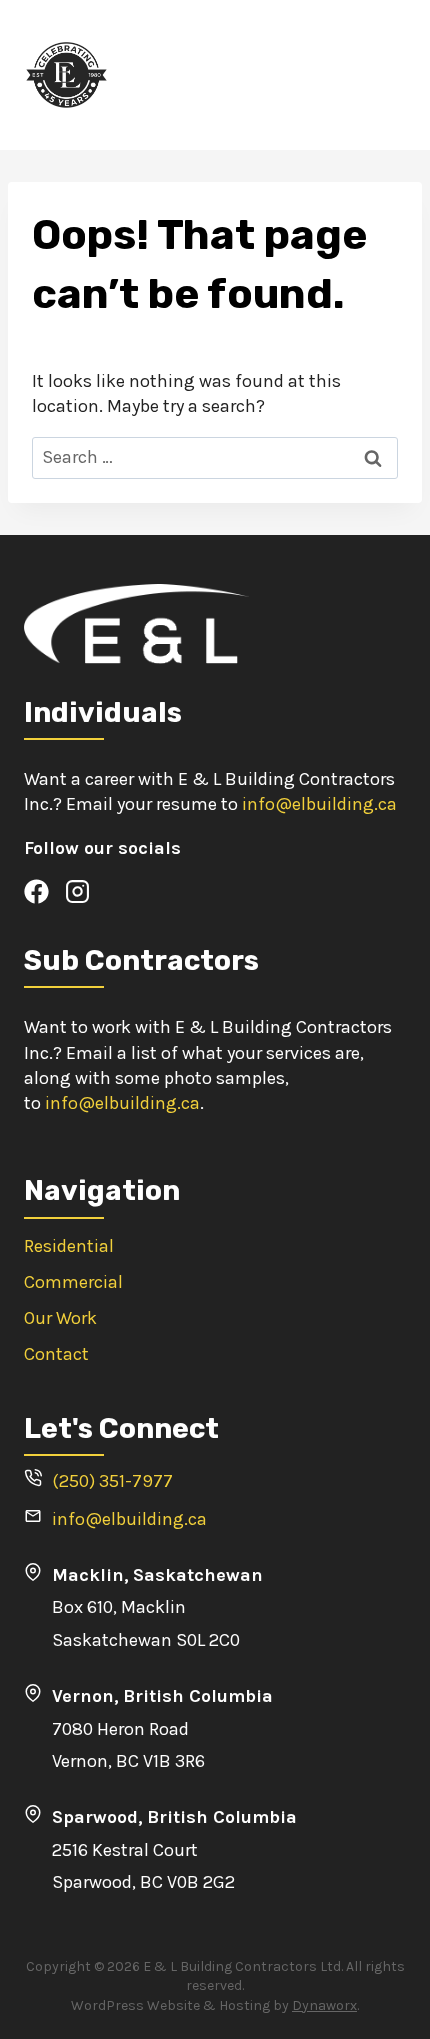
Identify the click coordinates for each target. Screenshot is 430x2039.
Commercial (73, 1282)
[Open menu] (273, 74)
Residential (69, 1246)
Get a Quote (354, 74)
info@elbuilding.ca (319, 804)
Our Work (60, 1318)
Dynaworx (324, 2005)
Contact (56, 1354)
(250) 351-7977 (112, 1481)
